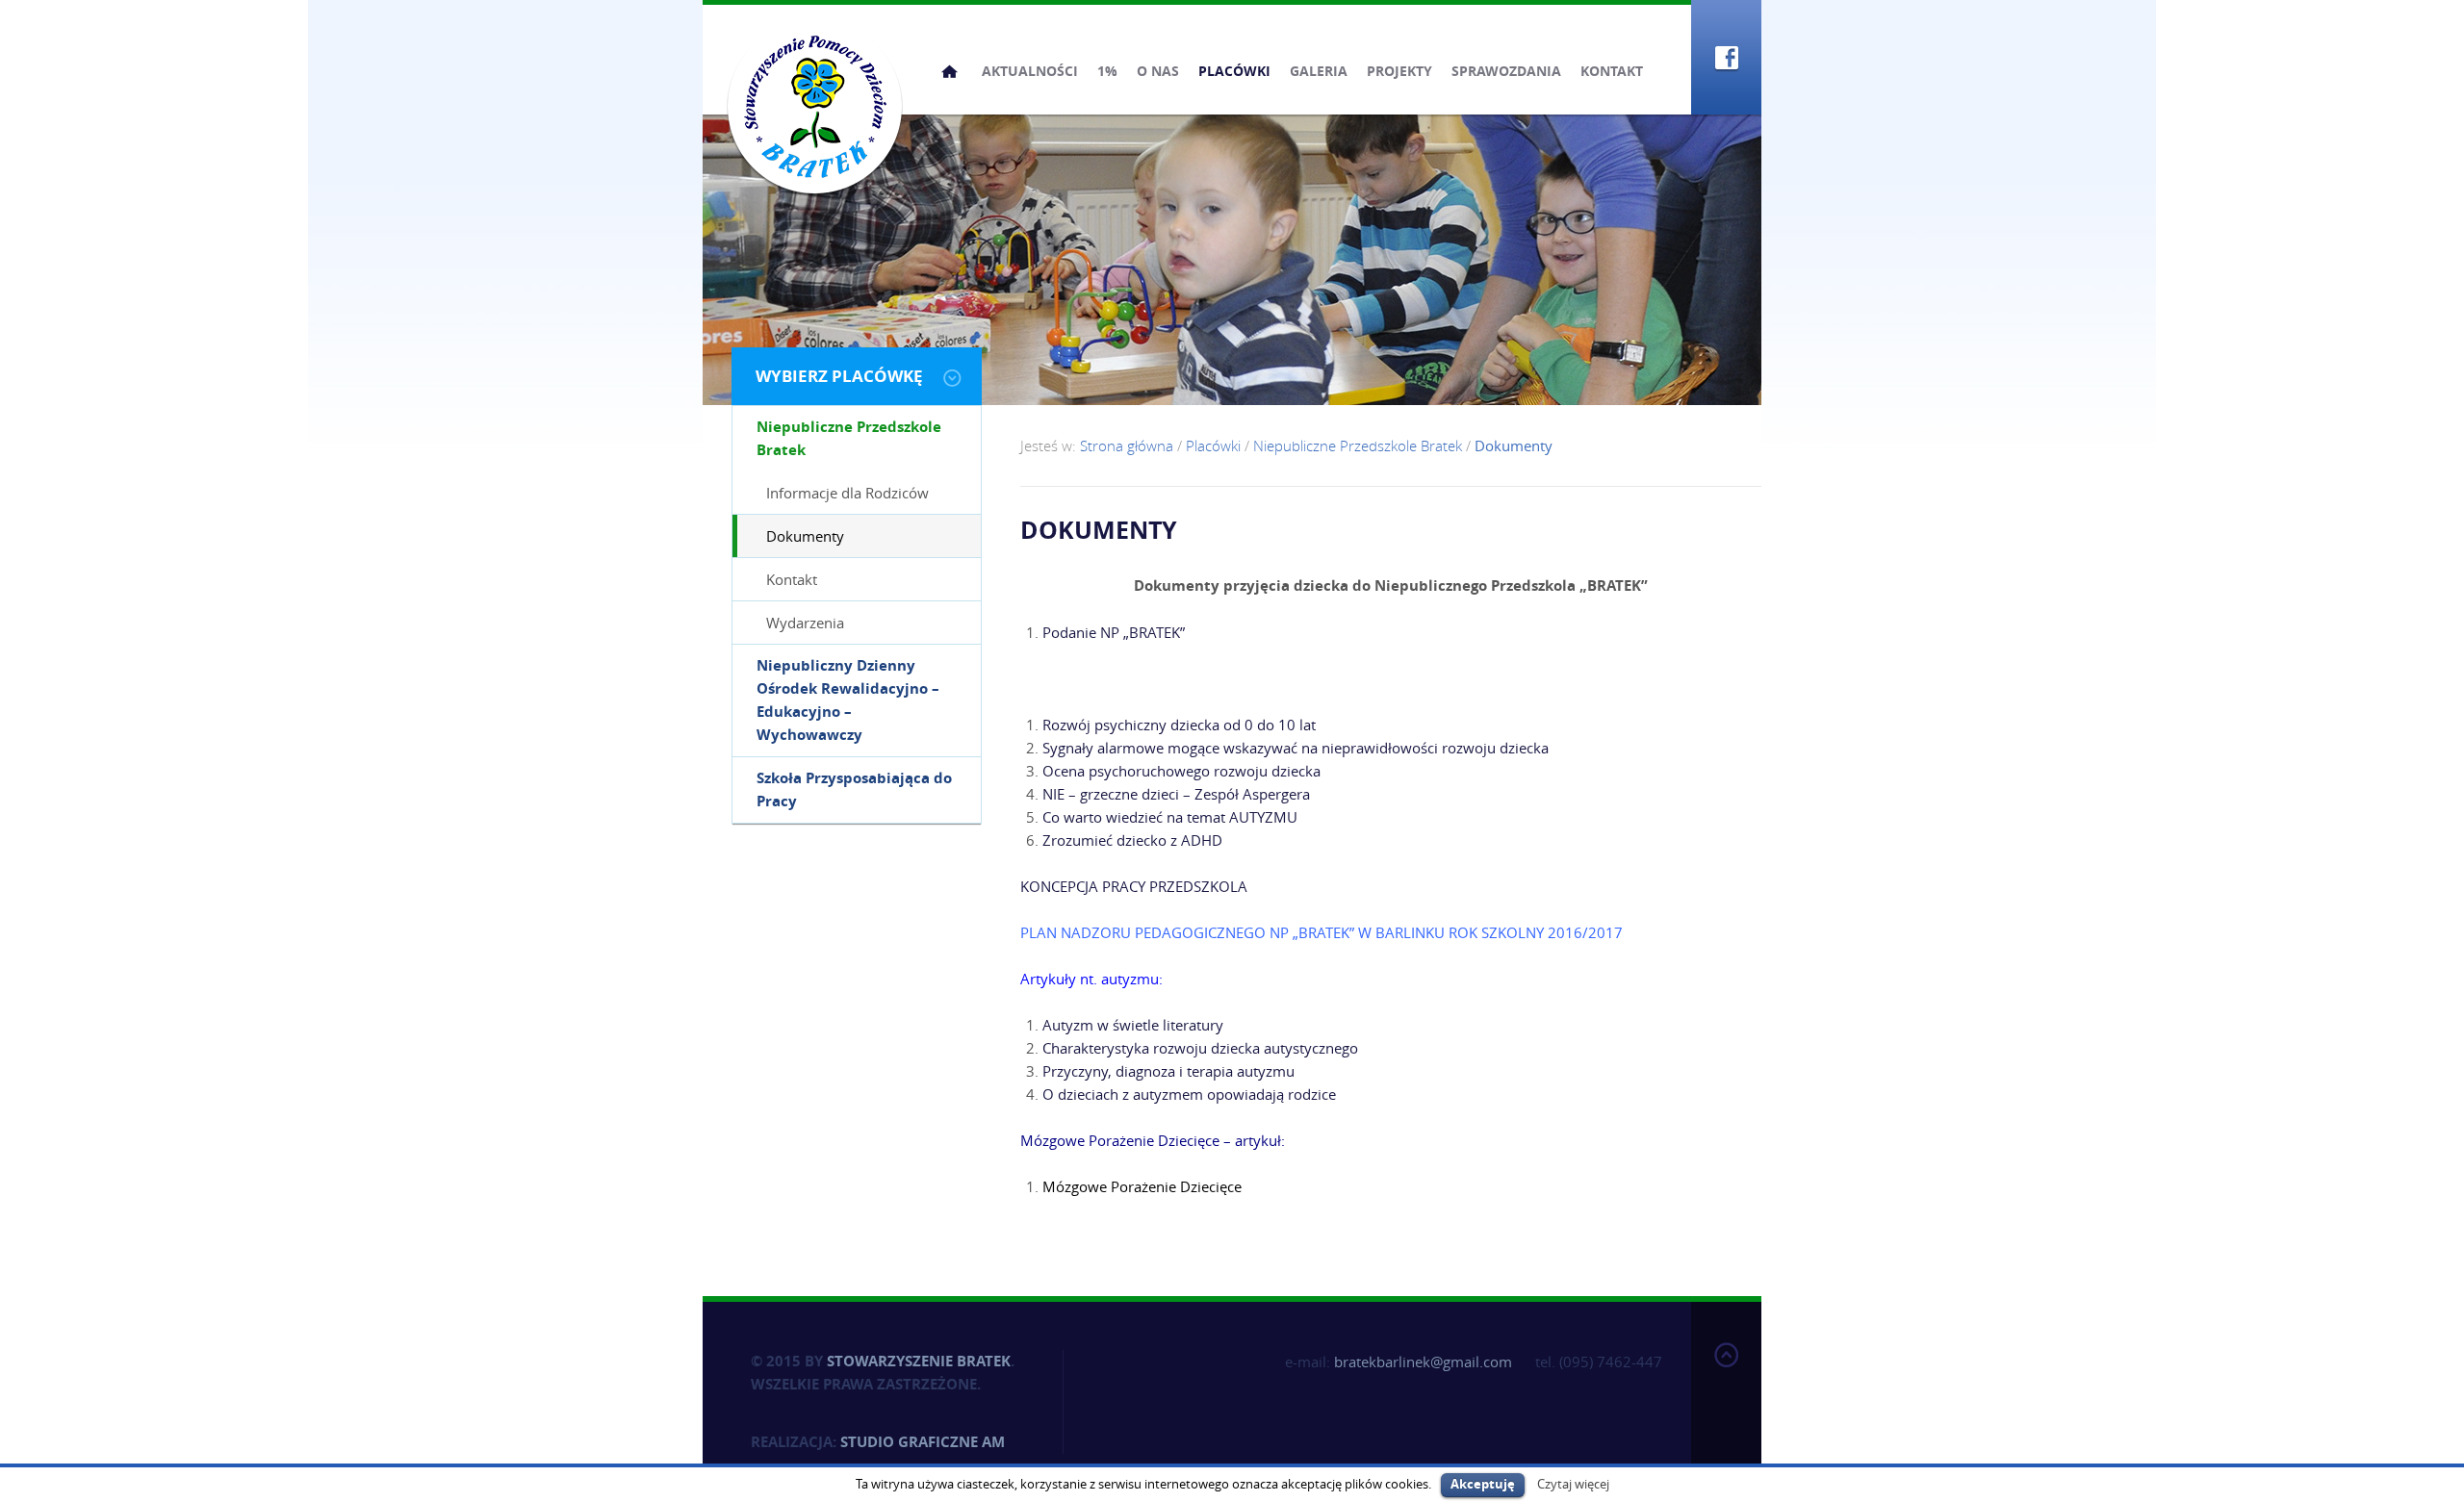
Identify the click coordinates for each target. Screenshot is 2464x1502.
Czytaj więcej (1573, 1484)
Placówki (1234, 71)
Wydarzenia (805, 623)
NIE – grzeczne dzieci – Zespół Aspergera (1176, 794)
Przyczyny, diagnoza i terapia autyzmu (1168, 1071)
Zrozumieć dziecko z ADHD (1132, 840)
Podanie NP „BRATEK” (1114, 632)
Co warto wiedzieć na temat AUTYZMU (1170, 817)
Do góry (1726, 1398)
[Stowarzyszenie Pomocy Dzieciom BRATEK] (815, 106)
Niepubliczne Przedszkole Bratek (849, 438)
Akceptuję (1483, 1484)
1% (1107, 71)
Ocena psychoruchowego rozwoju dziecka (1181, 771)
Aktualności (1030, 71)
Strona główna (950, 71)
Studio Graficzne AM (923, 1442)
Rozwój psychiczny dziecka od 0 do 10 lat (1179, 725)
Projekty (1399, 71)
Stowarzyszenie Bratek (919, 1361)
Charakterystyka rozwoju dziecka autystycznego (1200, 1048)
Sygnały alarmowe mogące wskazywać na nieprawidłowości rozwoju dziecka (1296, 748)
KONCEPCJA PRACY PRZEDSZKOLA (1136, 886)
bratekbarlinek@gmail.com (1423, 1362)
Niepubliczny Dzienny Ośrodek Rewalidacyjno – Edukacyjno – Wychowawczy (848, 700)
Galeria (1319, 71)
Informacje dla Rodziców (847, 493)
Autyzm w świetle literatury (1133, 1025)
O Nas (1158, 71)
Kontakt (1612, 71)
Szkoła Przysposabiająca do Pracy (854, 789)
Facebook (1726, 57)
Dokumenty (805, 536)
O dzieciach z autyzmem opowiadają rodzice (1189, 1094)
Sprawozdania (1506, 71)
